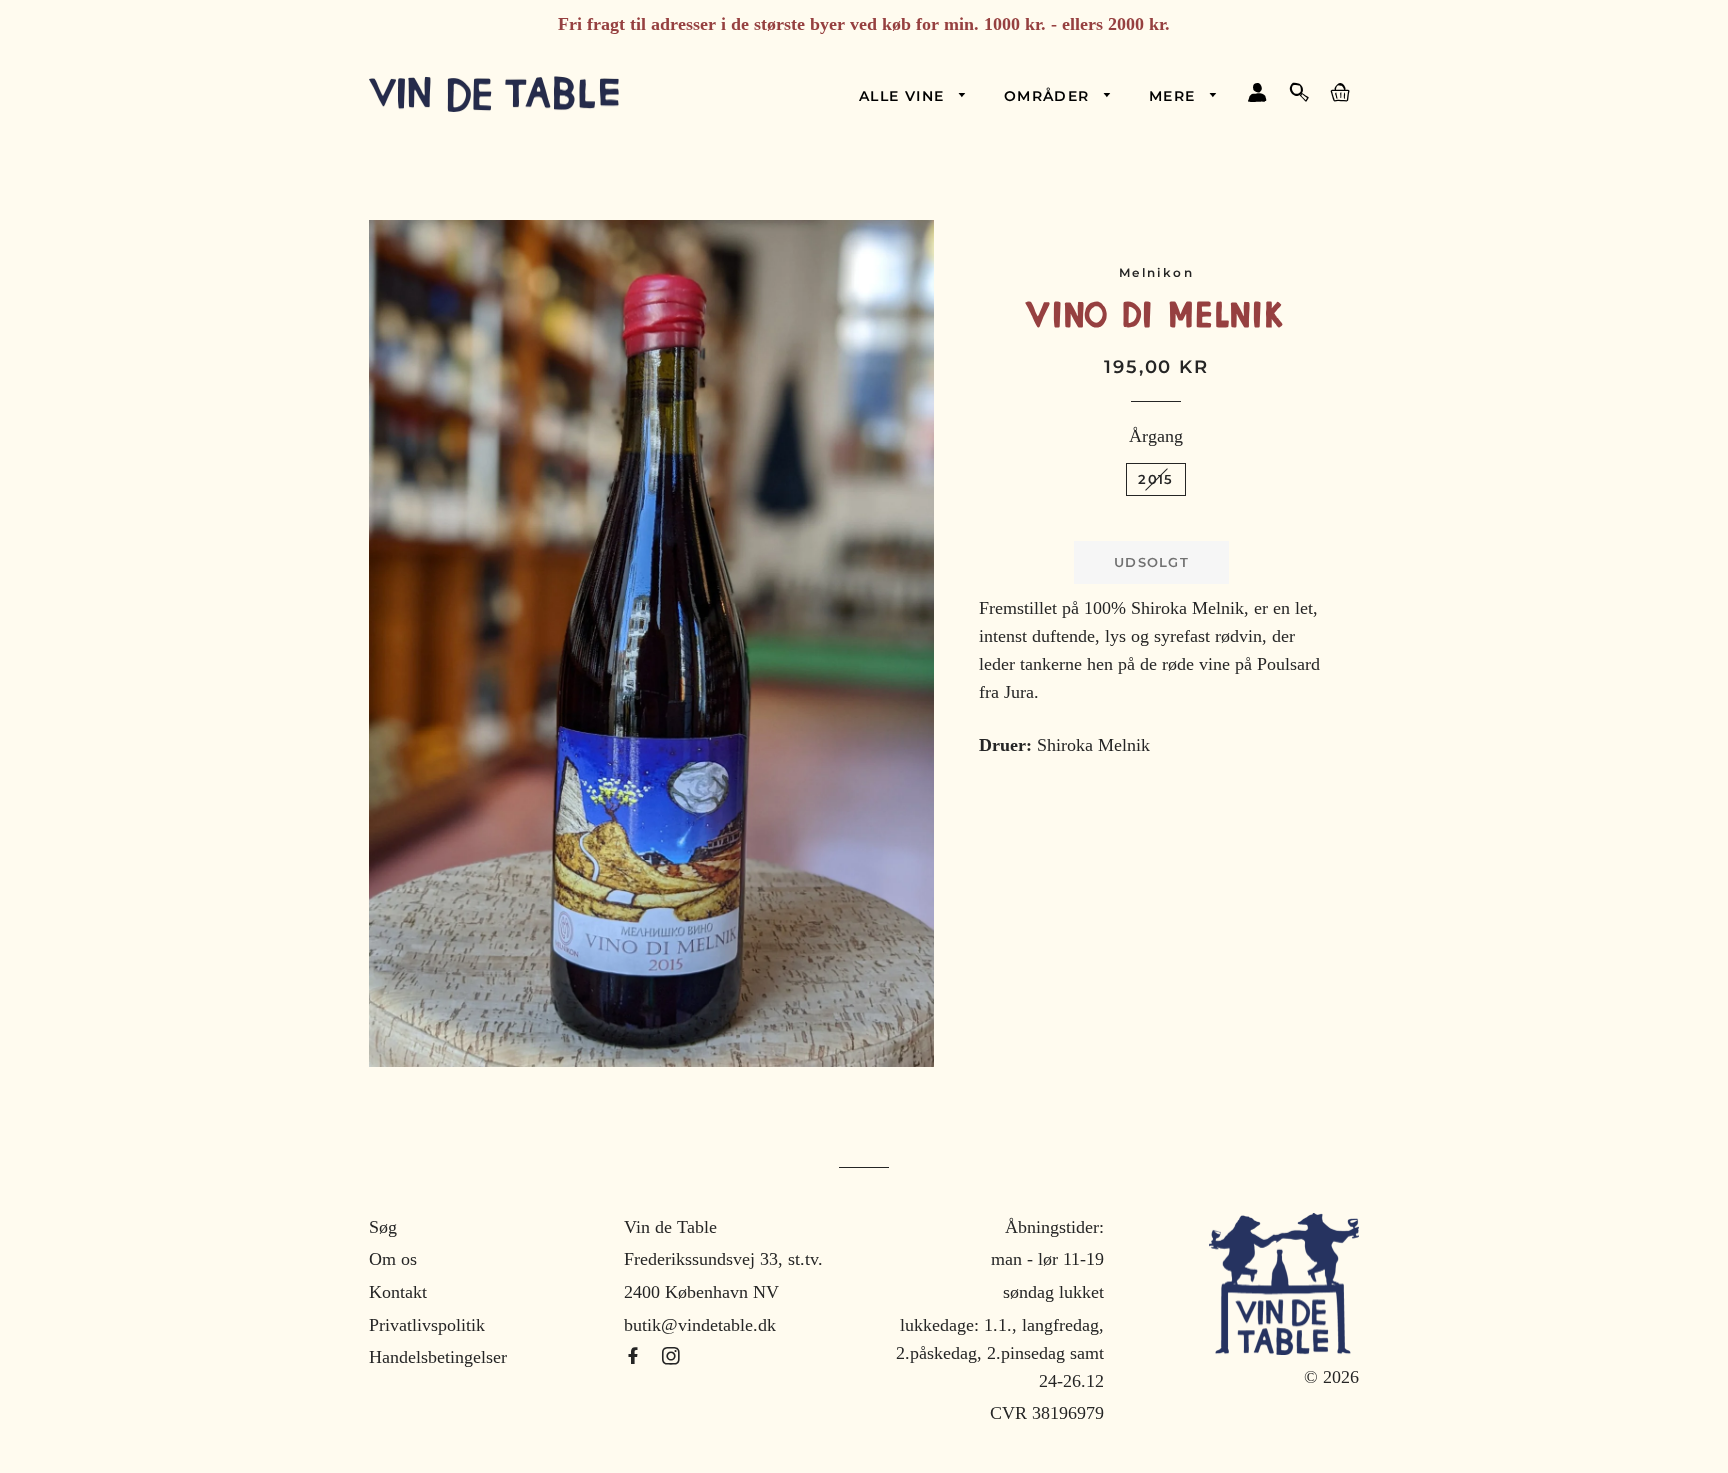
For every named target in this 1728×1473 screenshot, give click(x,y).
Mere (1175, 96)
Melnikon (1156, 272)
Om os (393, 1259)
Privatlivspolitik (427, 1325)
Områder (1049, 96)
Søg (383, 1227)
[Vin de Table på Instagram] (671, 1357)
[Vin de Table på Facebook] (635, 1357)
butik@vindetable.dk (700, 1325)
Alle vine (904, 96)
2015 (1155, 479)
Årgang (1156, 436)
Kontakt (398, 1292)
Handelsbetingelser (438, 1357)
